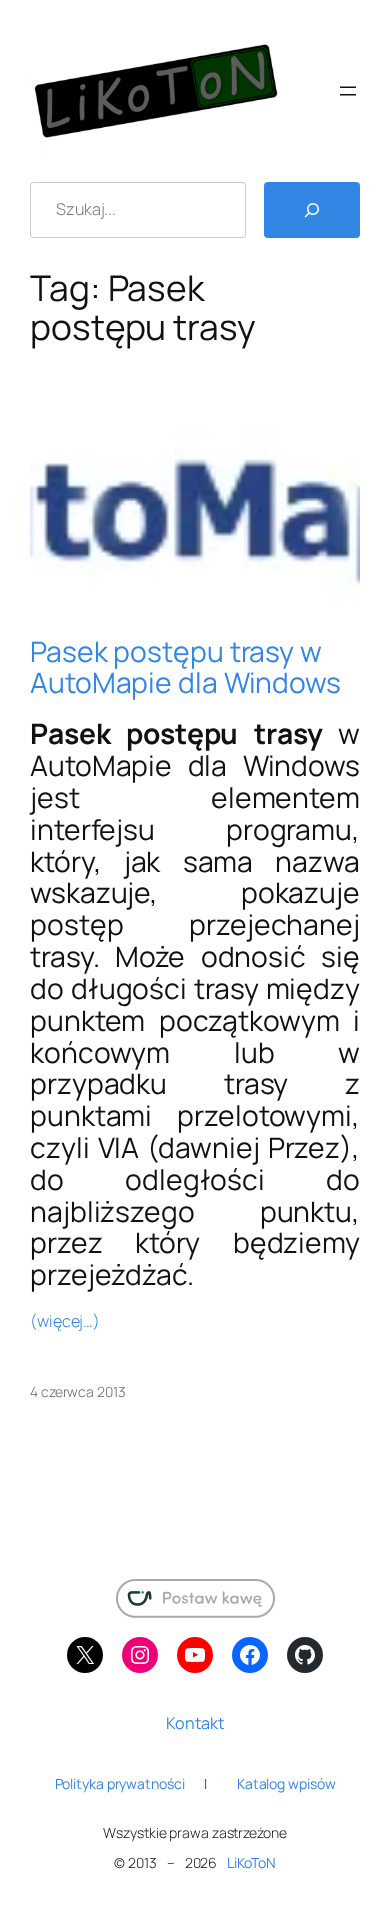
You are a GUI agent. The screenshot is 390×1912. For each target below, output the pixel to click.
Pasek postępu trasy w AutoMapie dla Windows (185, 668)
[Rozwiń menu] (348, 91)
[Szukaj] (312, 210)
